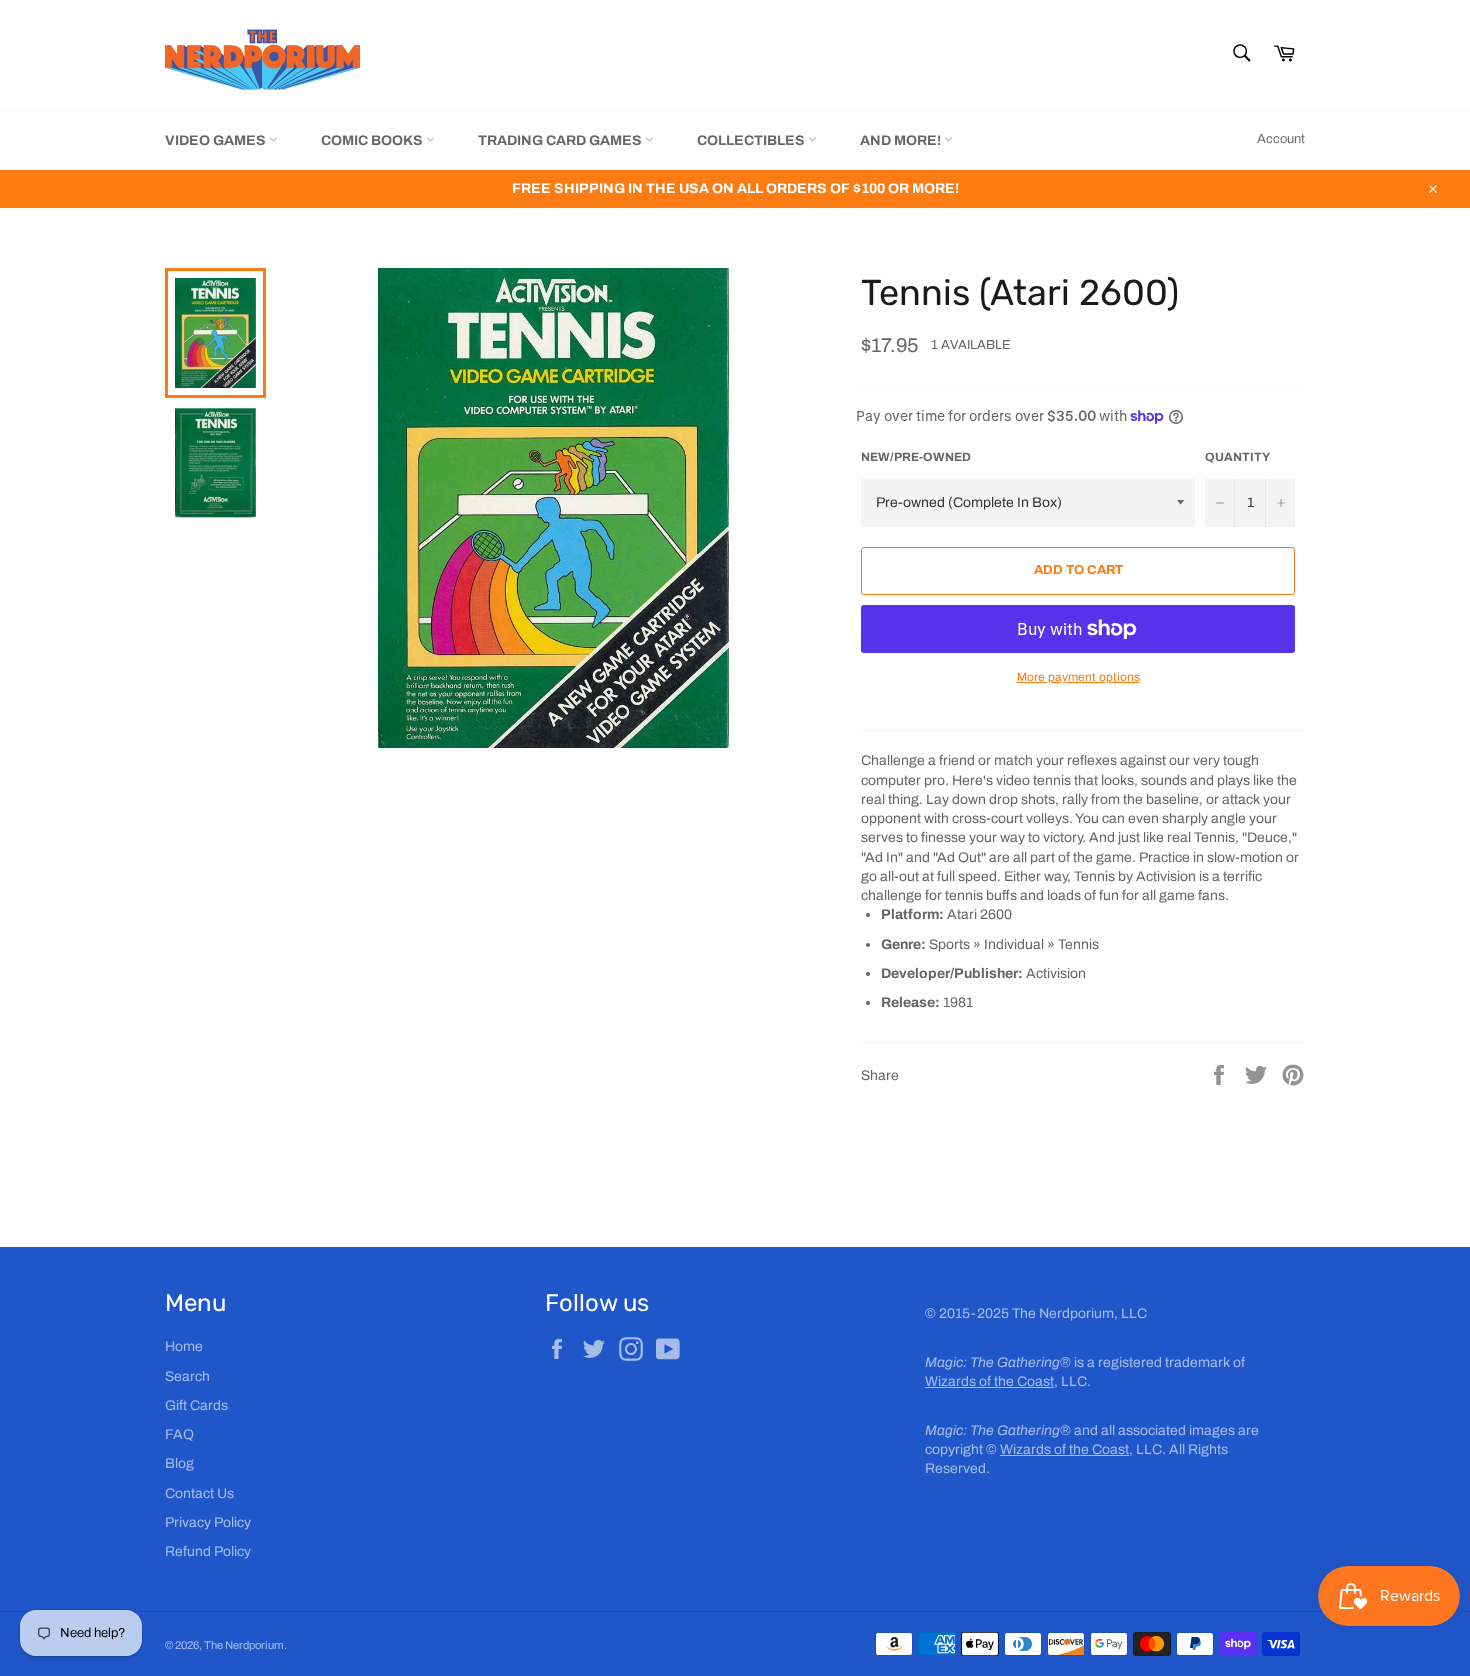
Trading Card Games (561, 140)
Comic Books (373, 140)
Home (184, 1346)
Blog (179, 1463)
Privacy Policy (208, 1522)
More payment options (1078, 677)
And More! (902, 140)
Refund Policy (208, 1551)
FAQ (179, 1434)
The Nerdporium (244, 1645)
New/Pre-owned (916, 457)
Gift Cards (196, 1405)
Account (1281, 139)
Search (187, 1376)
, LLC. (1008, 1381)
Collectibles (752, 140)
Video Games (217, 140)
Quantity (1237, 457)
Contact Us (199, 1493)
